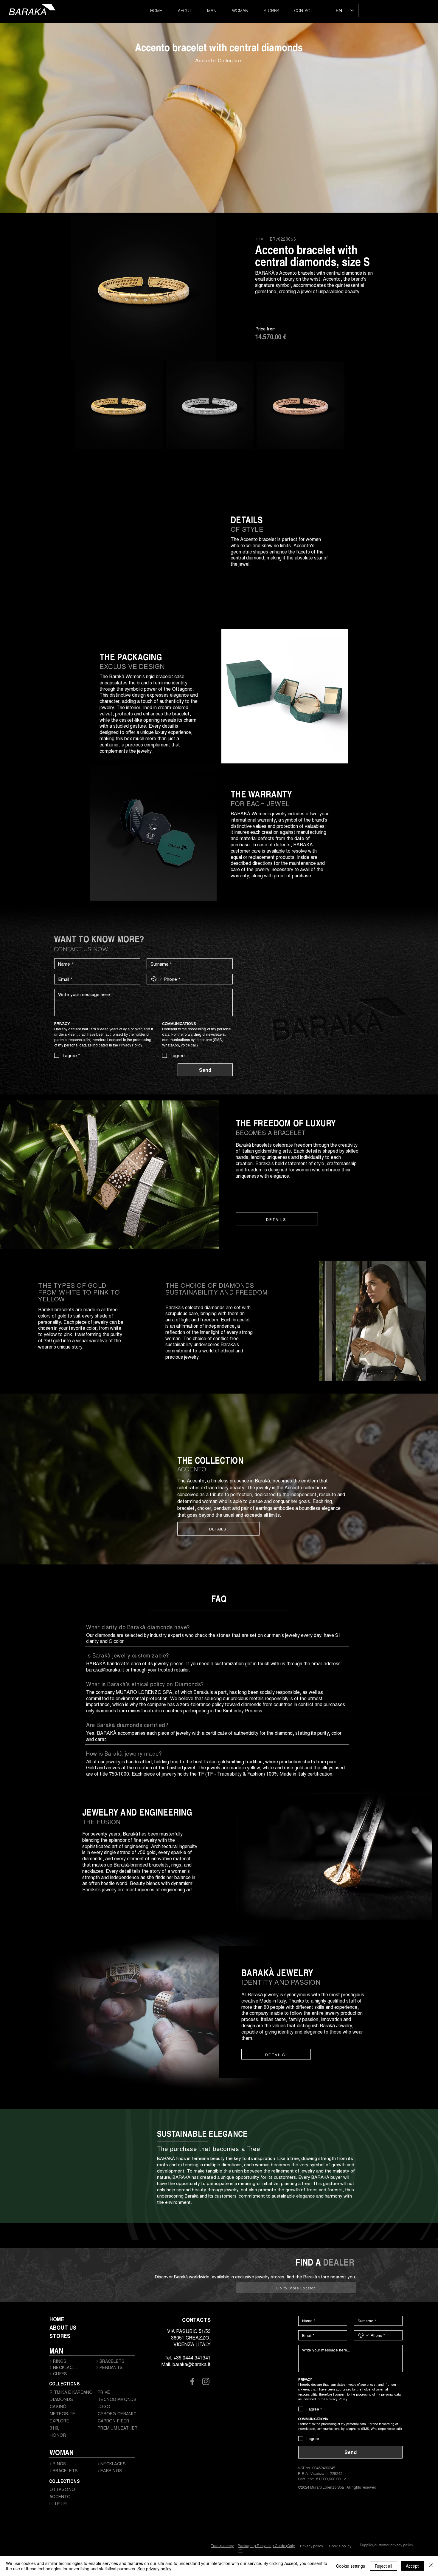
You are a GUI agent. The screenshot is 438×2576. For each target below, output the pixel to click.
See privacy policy (154, 2569)
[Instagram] (206, 2381)
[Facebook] (192, 2381)
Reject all (383, 2566)
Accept (412, 2566)
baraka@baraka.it (105, 1670)
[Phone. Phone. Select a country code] (156, 979)
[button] (212, 11)
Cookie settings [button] (351, 2566)
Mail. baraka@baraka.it (186, 2364)
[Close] (431, 2566)
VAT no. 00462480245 (317, 2468)
